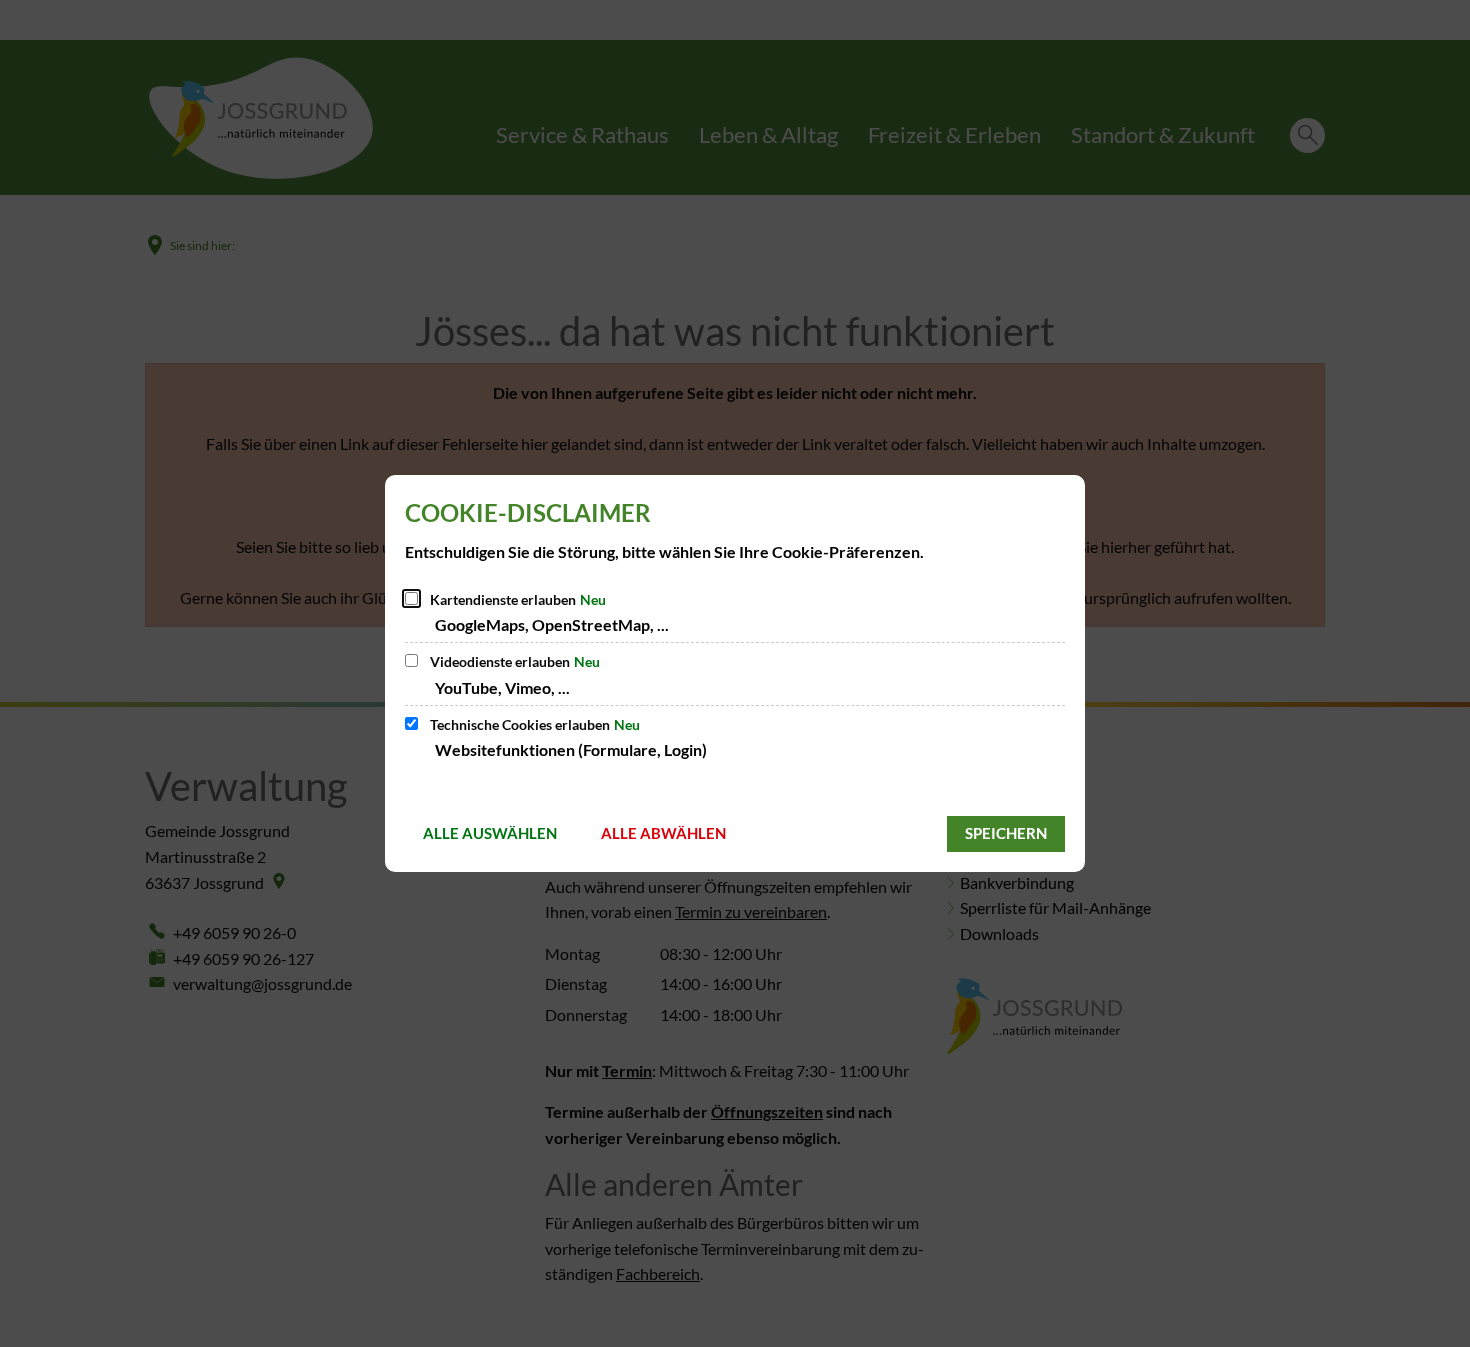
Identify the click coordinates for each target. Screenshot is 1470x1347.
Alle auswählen (490, 833)
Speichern (1006, 833)
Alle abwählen (663, 833)
